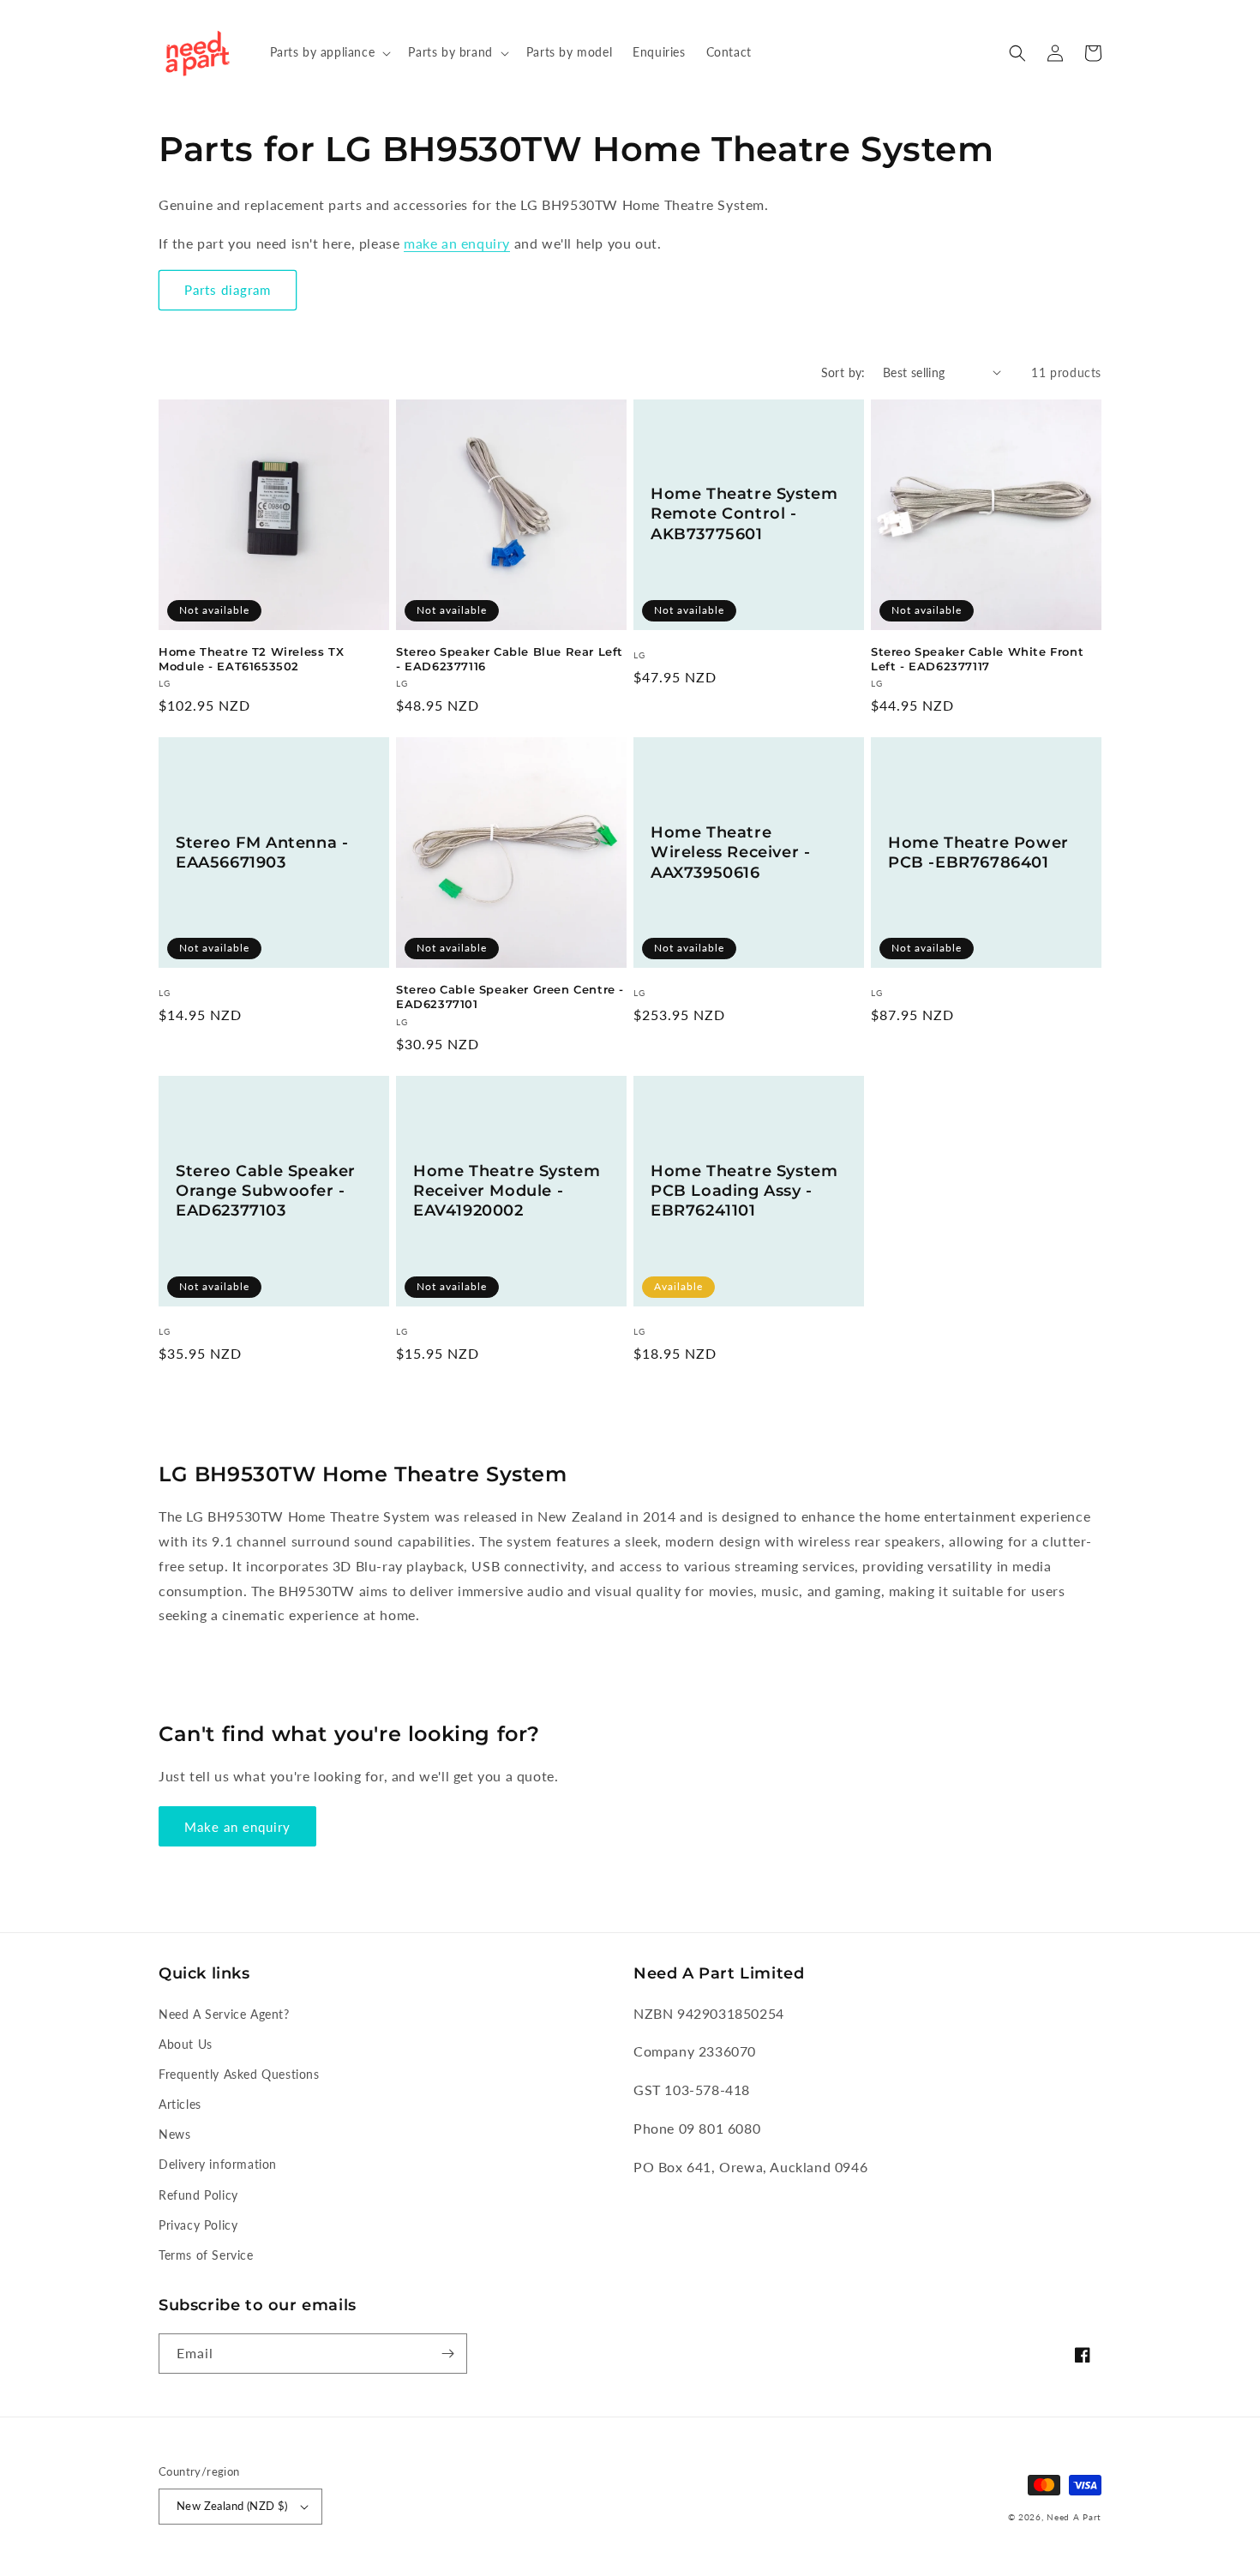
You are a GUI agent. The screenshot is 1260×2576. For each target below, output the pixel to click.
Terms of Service (206, 2255)
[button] (329, 52)
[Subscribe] (447, 2354)
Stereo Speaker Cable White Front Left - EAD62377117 (977, 659)
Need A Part (1074, 2517)
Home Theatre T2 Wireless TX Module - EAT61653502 (251, 659)
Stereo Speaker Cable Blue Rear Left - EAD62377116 (510, 659)
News (174, 2134)
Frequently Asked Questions (239, 2074)
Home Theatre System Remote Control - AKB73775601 (744, 514)
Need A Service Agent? (224, 2014)
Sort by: (843, 372)
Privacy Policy (198, 2225)
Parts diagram (228, 290)
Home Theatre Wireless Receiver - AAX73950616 (730, 853)
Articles (180, 2104)
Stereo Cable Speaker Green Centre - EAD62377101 (510, 997)
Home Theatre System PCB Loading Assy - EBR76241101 (744, 1191)
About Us (186, 2044)
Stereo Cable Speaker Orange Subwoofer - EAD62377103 (266, 1191)
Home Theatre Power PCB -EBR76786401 (978, 853)
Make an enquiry (237, 1827)
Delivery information (218, 2164)
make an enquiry (457, 243)
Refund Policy (198, 2195)
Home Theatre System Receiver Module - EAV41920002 (507, 1191)
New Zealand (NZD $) (232, 2506)
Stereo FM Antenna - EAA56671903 (262, 853)
